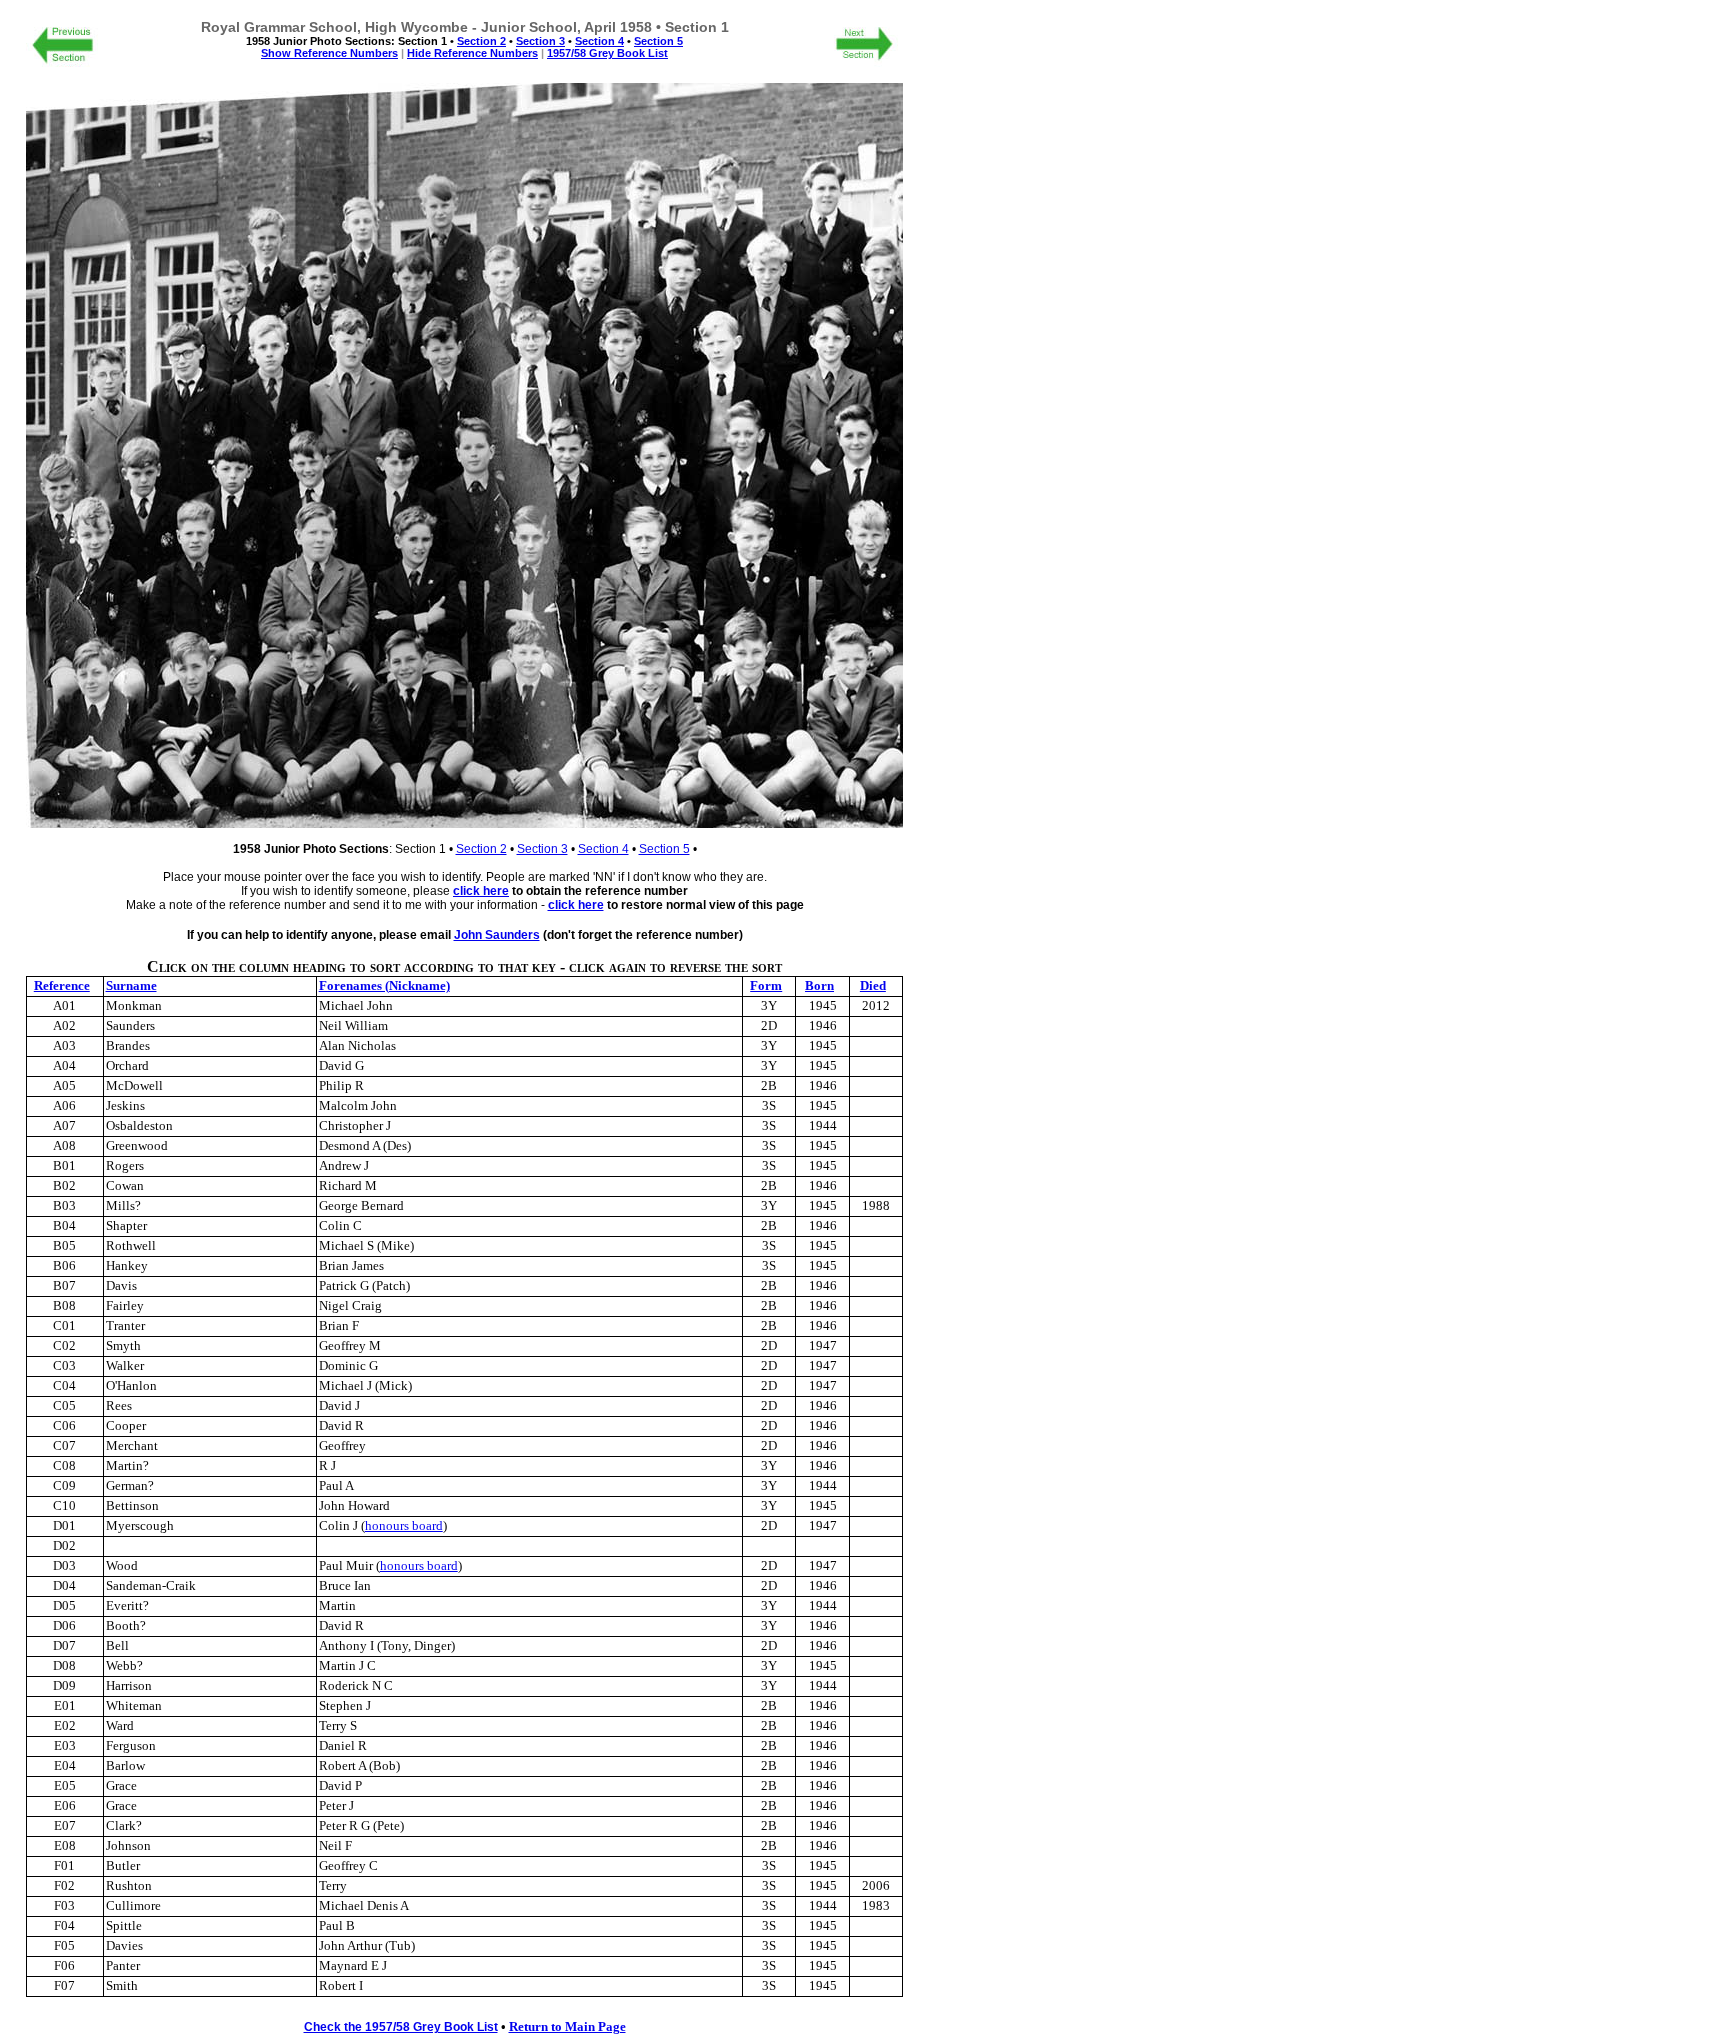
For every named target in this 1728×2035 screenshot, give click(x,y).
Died (873, 986)
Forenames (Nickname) (384, 986)
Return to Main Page (567, 2026)
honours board (404, 1526)
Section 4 (603, 849)
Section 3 (542, 849)
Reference (62, 986)
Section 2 (481, 849)
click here (481, 891)
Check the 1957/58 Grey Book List (401, 2027)
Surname (131, 986)
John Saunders (497, 935)
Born (819, 986)
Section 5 (664, 849)
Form (766, 986)
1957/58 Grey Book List (607, 53)
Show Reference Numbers (329, 53)
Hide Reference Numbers (472, 53)
